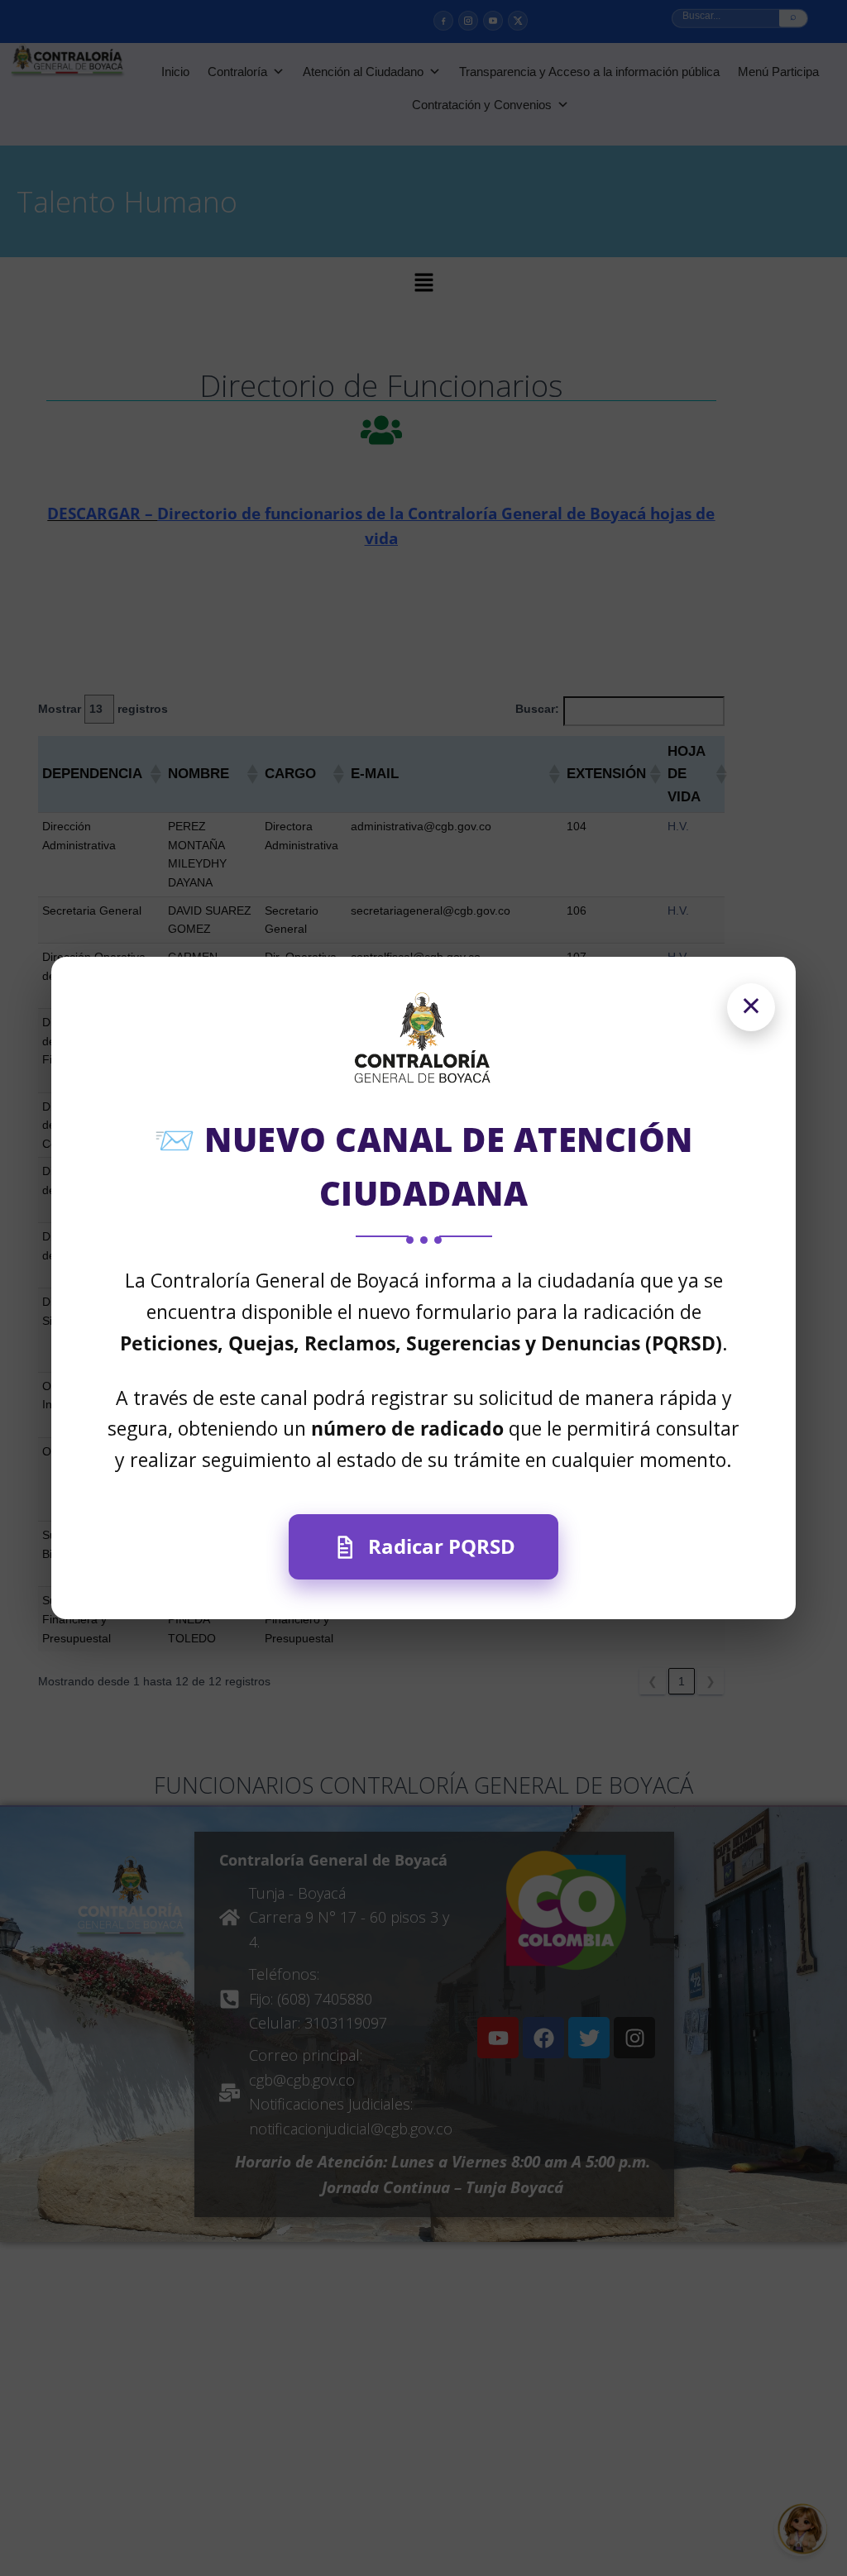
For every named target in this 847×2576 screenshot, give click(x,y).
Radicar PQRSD (442, 1546)
